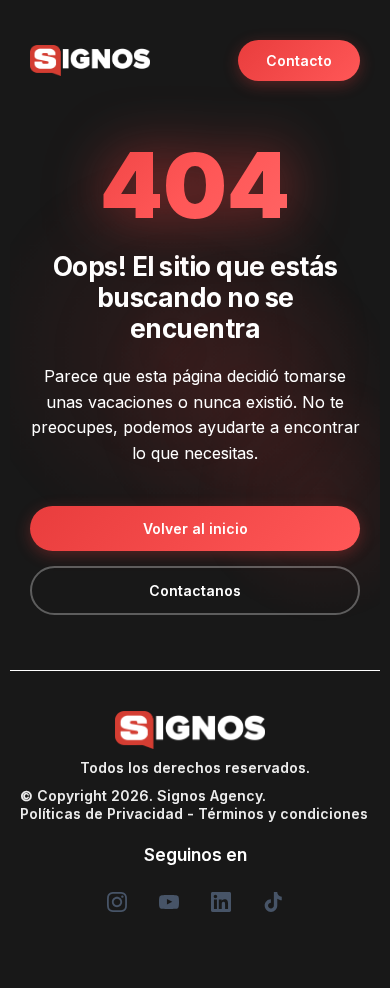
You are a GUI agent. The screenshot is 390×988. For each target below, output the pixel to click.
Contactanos (195, 590)
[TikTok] (273, 902)
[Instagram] (117, 902)
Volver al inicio (195, 528)
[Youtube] (169, 902)
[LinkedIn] (221, 902)
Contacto (299, 60)
